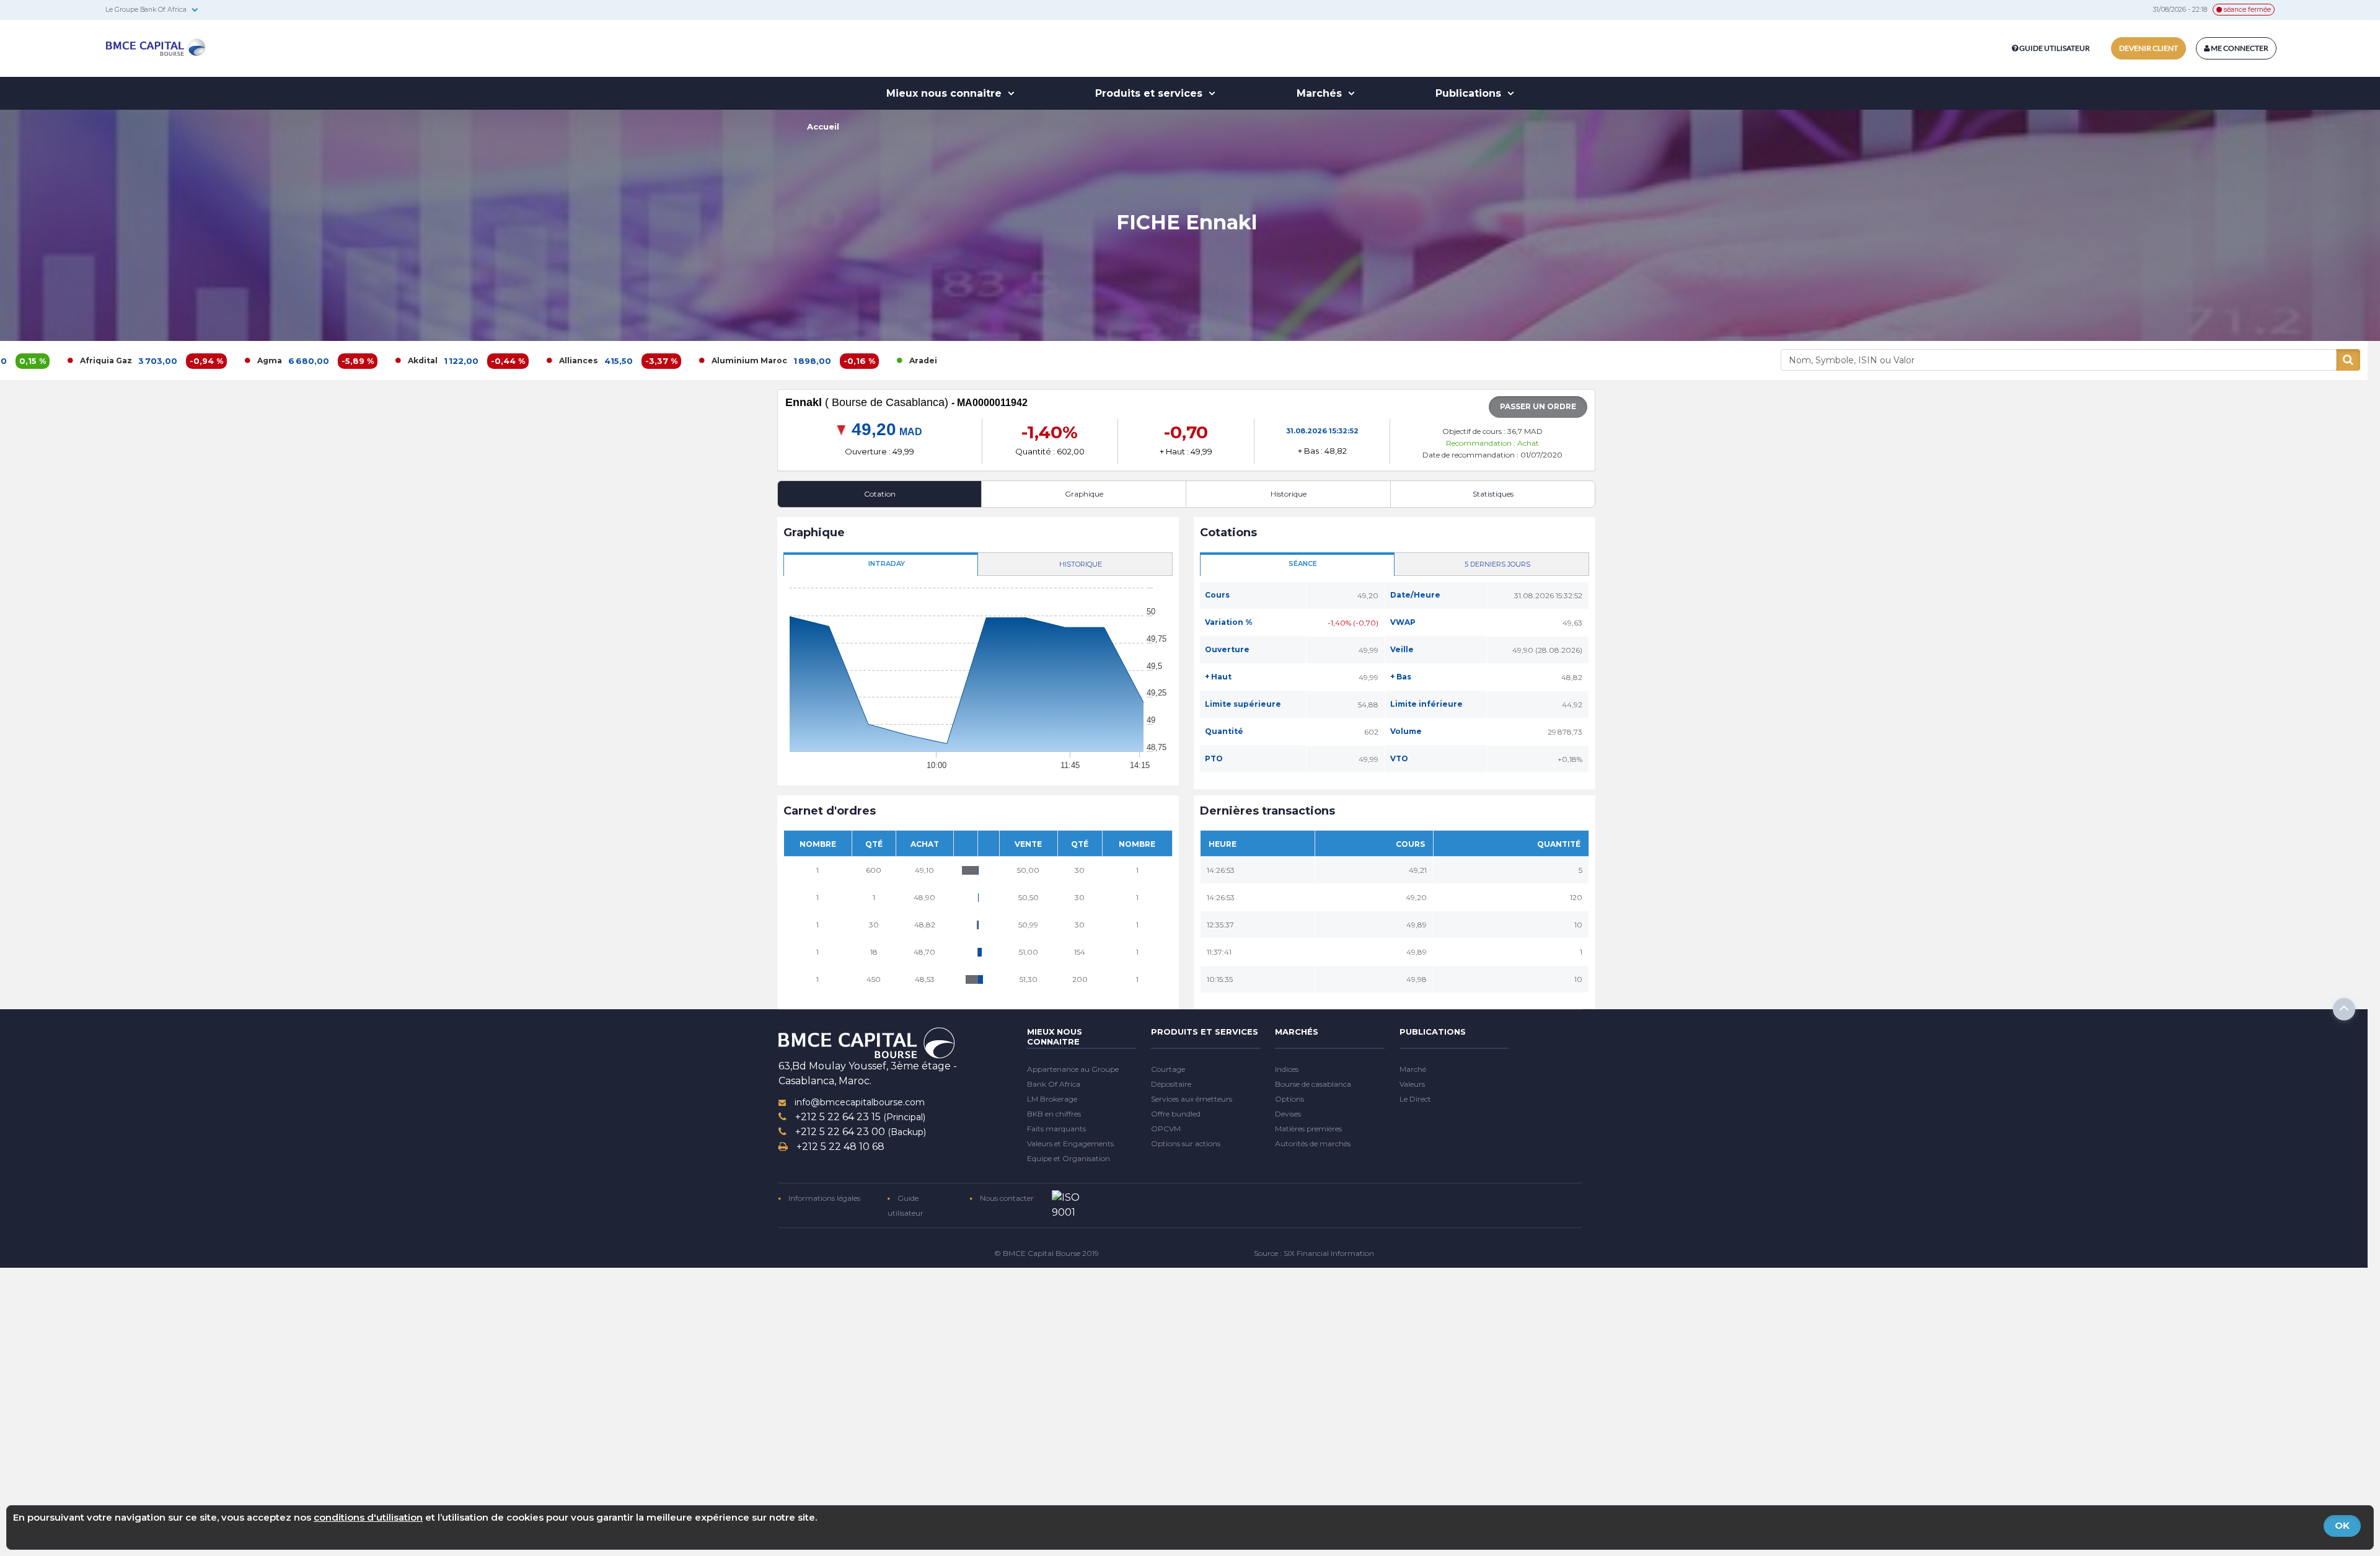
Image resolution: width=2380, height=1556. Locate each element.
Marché (1413, 1069)
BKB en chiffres (1054, 1114)
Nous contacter (1006, 1198)
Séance (1303, 564)
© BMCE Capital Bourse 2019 (1047, 1253)
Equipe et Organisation (1069, 1158)
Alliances (455, 360)
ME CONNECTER (2239, 48)
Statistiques (1493, 494)
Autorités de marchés (1313, 1143)
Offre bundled (1176, 1114)
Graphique (1084, 494)
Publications (1470, 93)
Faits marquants (1056, 1129)
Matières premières (1308, 1129)
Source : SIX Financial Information (1314, 1253)
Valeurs (1412, 1084)
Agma (146, 360)
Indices (1287, 1069)
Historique (1289, 494)
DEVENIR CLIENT (2149, 48)
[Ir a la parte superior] (2344, 1009)
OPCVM (1166, 1129)
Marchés (1321, 93)
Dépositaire (1171, 1084)
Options (1289, 1099)
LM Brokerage (1052, 1099)
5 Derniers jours (1497, 564)
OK (2342, 1525)
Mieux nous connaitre (945, 93)
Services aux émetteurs (1192, 1099)
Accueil (823, 126)
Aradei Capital (815, 360)
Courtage (1168, 1069)
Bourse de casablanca (1313, 1084)
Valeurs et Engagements (1070, 1143)
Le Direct (1415, 1099)
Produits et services (1150, 93)
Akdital (299, 360)
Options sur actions (1186, 1143)
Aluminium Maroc (625, 360)
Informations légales (823, 1198)
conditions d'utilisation (368, 1517)
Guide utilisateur (2055, 48)
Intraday (887, 564)
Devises (1288, 1114)
